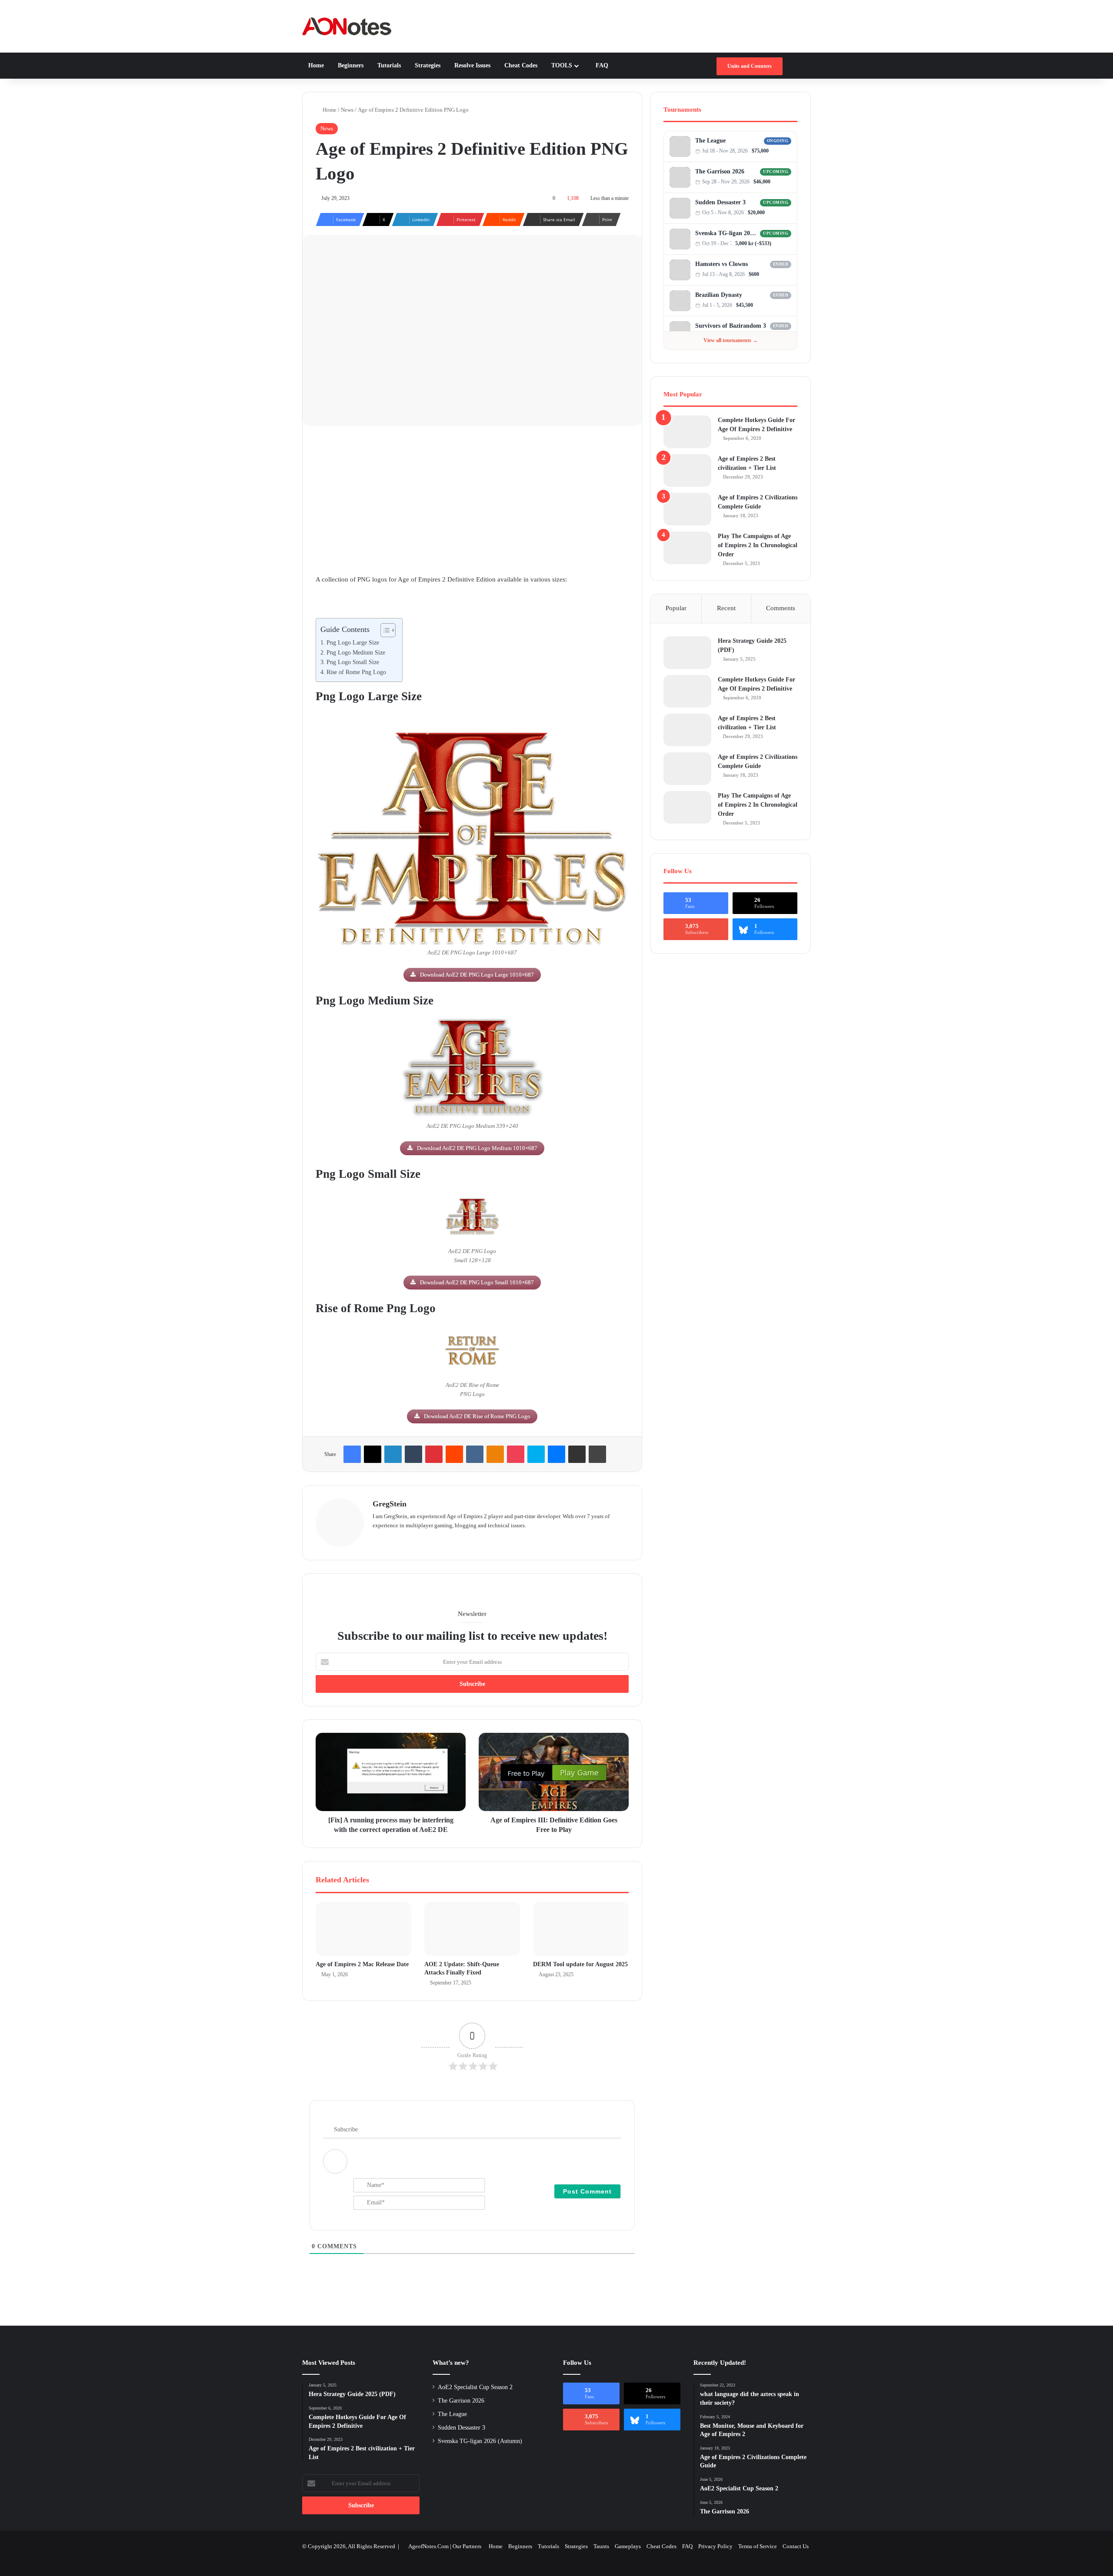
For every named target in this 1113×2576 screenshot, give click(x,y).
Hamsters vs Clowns (721, 264)
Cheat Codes (520, 65)
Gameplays (628, 2546)
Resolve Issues (472, 65)
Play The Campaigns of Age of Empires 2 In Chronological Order (758, 545)
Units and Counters (750, 66)
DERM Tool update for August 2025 (580, 1964)
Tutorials (388, 65)
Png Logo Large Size (353, 643)
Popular (676, 608)
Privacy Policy (715, 2546)
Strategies (427, 65)
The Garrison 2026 (720, 171)
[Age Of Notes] (347, 26)
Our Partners (467, 2546)
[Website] (378, 1539)
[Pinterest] (434, 1454)
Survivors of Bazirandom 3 (731, 326)
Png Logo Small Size (353, 662)
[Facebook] (352, 1454)
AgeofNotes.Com (428, 2546)
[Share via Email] (577, 1454)
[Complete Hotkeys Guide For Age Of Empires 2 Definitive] (687, 432)
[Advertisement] (472, 500)
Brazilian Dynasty (719, 295)
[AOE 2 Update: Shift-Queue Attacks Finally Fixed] (472, 1929)
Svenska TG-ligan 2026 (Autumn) (726, 233)
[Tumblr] (413, 1454)
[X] (373, 1454)
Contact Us (796, 2546)
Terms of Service (758, 2546)
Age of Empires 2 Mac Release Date (362, 1964)
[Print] (597, 1454)
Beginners (350, 65)
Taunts (601, 2546)
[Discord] (780, 151)
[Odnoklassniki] (495, 1454)
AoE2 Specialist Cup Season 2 (475, 2387)
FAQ (601, 65)
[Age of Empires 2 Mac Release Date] (363, 1929)
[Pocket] (516, 1454)
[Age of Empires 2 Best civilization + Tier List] (687, 470)
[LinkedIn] (393, 1454)
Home (316, 65)
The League (710, 141)
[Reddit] (454, 1454)
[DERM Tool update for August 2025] (581, 1929)
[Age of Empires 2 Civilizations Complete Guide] (687, 509)
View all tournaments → (731, 340)
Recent (726, 608)
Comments (781, 608)
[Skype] (536, 1454)
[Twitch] (788, 151)
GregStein (390, 1504)
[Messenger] (556, 1454)
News (347, 110)
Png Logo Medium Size (356, 653)
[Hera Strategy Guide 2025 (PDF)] (687, 653)
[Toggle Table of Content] (384, 630)
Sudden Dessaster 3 (720, 202)
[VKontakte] (475, 1454)
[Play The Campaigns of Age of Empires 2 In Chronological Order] (687, 548)
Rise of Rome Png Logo (356, 672)
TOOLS (561, 65)
